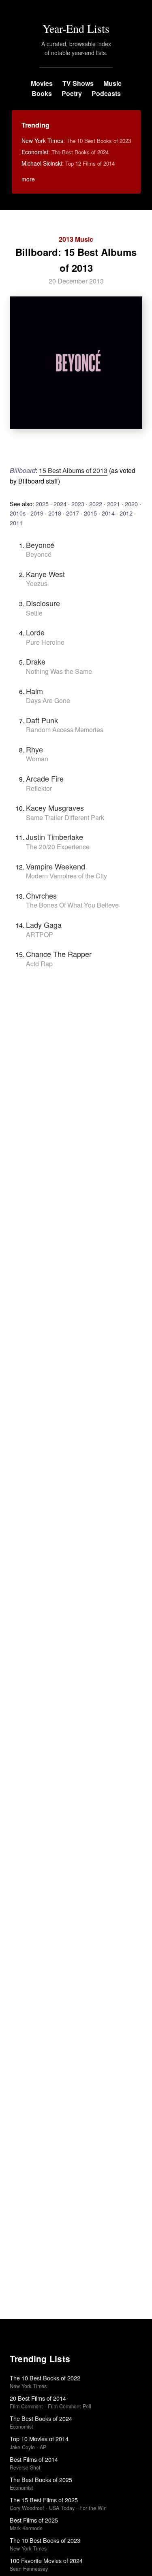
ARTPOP (40, 934)
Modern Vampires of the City (66, 876)
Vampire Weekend (56, 866)
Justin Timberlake (55, 837)
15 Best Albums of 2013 (73, 470)
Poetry (72, 93)
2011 (16, 523)
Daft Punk (42, 720)
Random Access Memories (65, 730)
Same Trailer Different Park (65, 817)
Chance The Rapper (59, 954)
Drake (36, 661)
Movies (42, 83)
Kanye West (45, 574)
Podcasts (106, 93)
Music (112, 83)
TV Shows (78, 83)
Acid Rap (39, 964)
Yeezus (37, 583)
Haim (34, 691)
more (28, 179)
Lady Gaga (44, 925)
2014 (108, 513)
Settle (34, 613)
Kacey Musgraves (55, 808)
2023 (78, 504)
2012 (126, 513)
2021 (113, 504)
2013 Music (76, 239)
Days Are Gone (48, 700)
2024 (60, 504)
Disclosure (43, 603)
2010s (18, 513)
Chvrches (41, 895)
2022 (96, 504)
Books (42, 93)
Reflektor (39, 788)
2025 (42, 504)
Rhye (34, 749)
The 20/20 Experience (58, 847)
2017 (73, 513)
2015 (90, 513)
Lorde (35, 632)
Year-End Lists (76, 28)
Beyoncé (40, 545)
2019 (37, 513)
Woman (37, 759)
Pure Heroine (45, 642)
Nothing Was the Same (59, 671)
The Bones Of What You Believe (72, 905)
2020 (131, 504)
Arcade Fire (45, 778)
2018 (55, 513)
